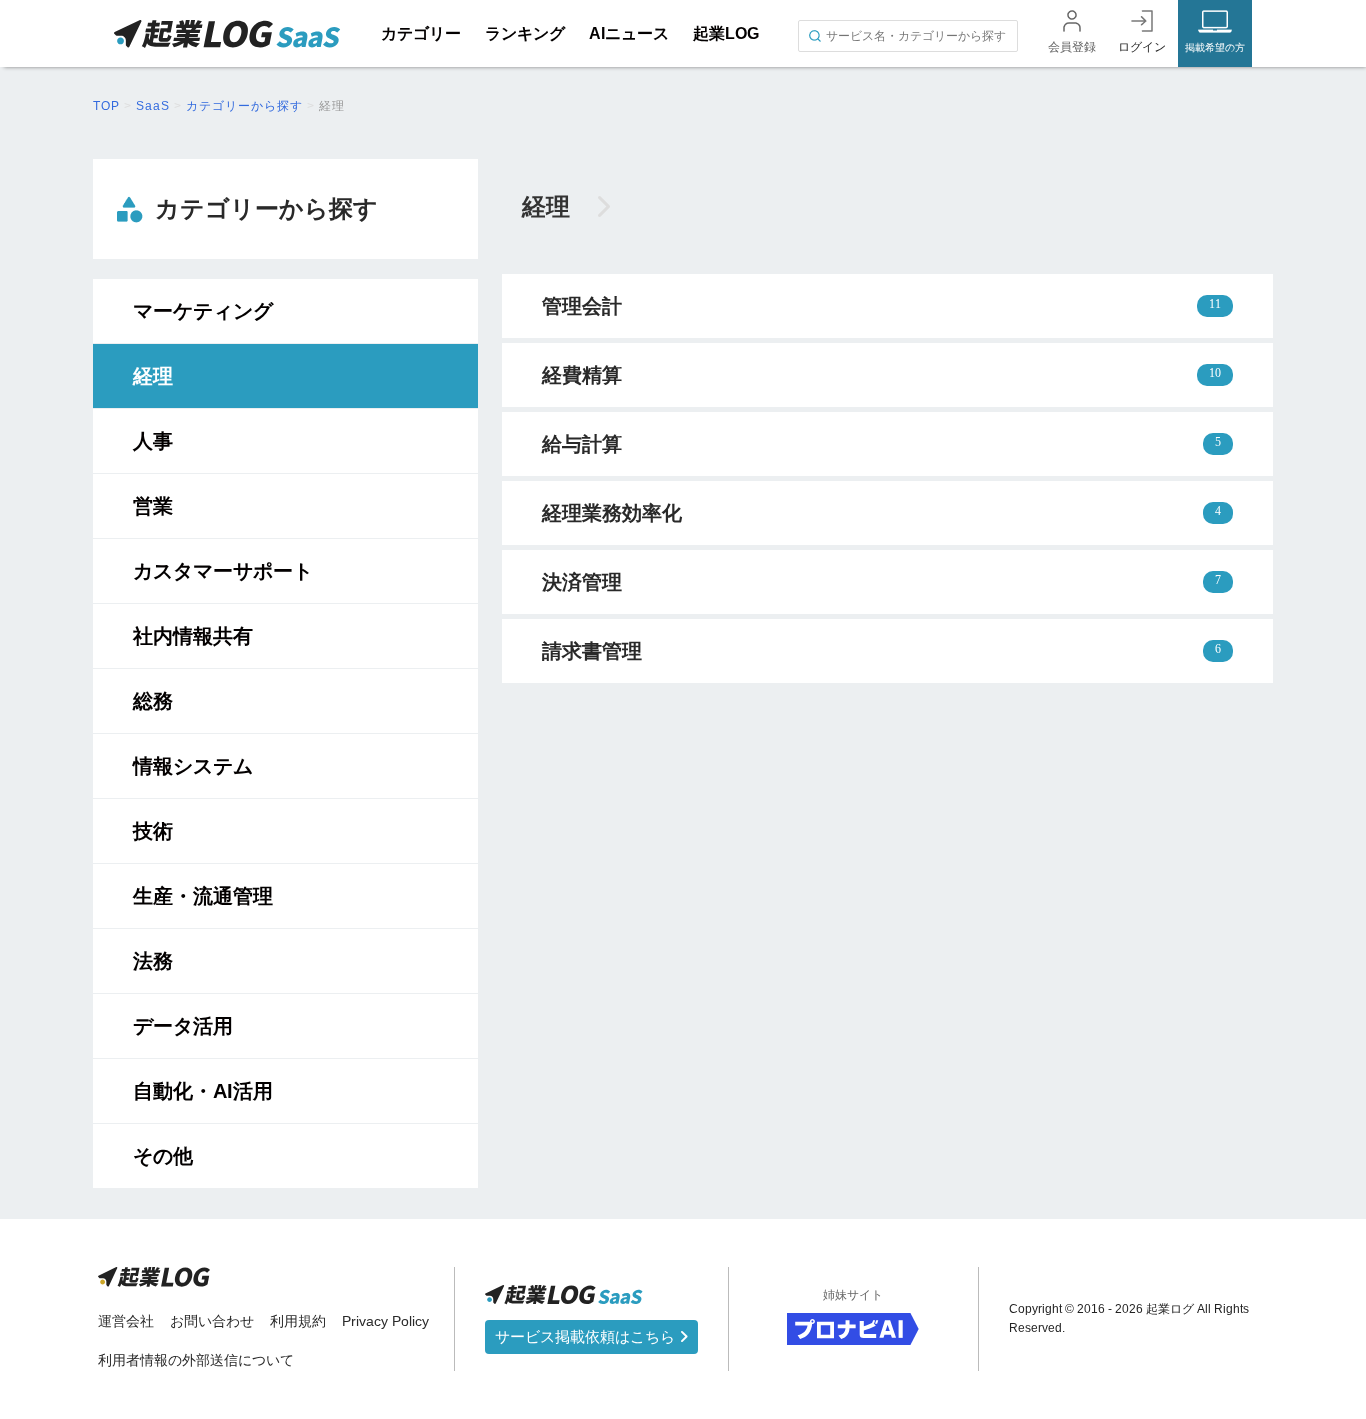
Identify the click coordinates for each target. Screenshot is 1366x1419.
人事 (153, 441)
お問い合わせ (212, 1321)
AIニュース (629, 33)
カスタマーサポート (223, 571)
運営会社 (126, 1321)
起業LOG (726, 33)
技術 (153, 831)
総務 (153, 701)
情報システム (193, 766)
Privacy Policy (385, 1321)
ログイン (1142, 47)
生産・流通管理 (203, 896)
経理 (153, 376)
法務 (153, 961)
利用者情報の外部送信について (196, 1360)
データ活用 (183, 1026)
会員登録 (1072, 47)
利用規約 (298, 1321)
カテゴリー (421, 33)
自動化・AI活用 (203, 1091)
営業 (153, 506)
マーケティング (203, 311)
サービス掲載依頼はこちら (587, 1336)
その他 (163, 1156)
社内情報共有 (193, 636)
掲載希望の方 (1215, 47)
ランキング (525, 33)
